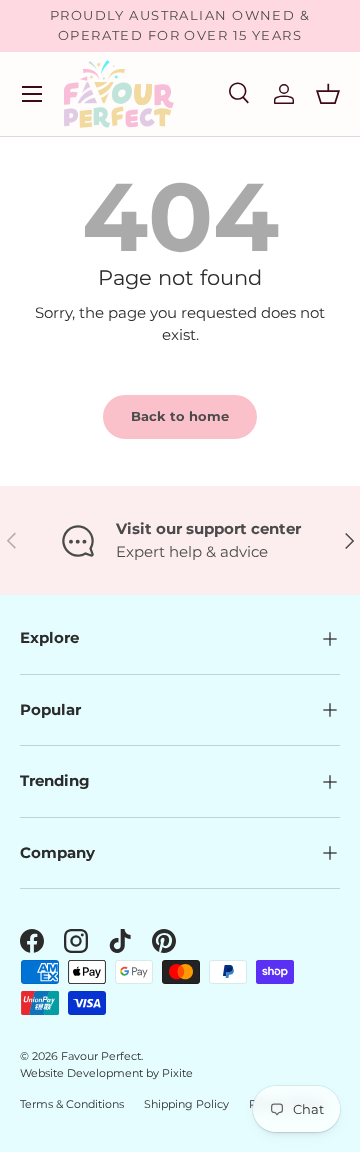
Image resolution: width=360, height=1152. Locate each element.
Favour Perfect (101, 1056)
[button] (328, 94)
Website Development (83, 1073)
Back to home (180, 416)
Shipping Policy (186, 1104)
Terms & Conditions (72, 1104)
